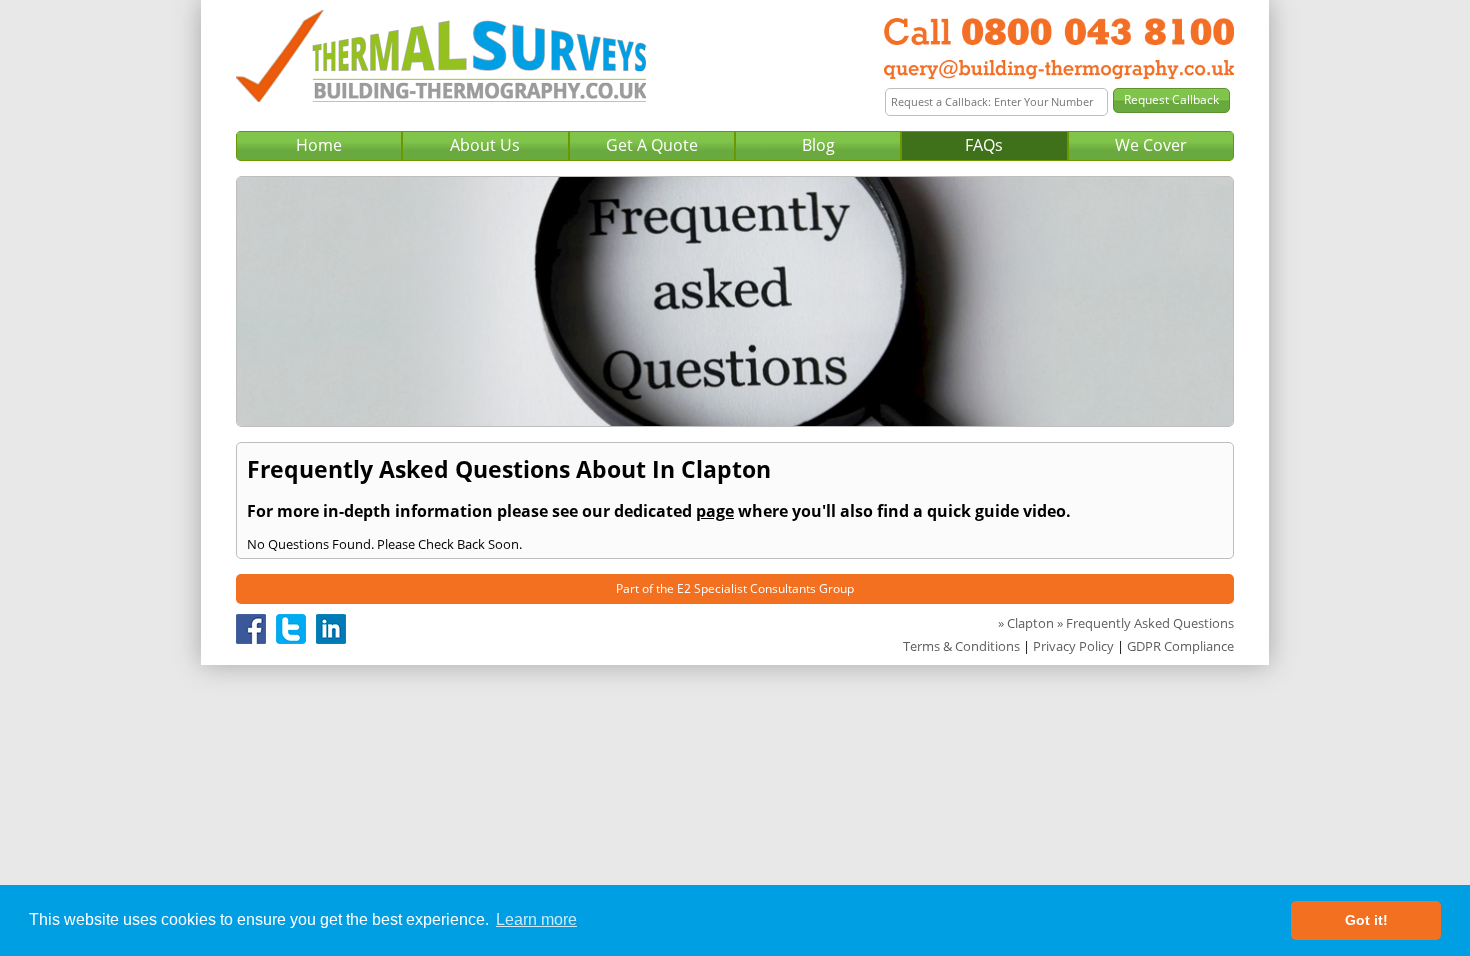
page (715, 511)
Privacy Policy (1073, 646)
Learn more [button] (536, 919)
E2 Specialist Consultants (746, 588)
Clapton (1030, 623)
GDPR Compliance (1180, 646)
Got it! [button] (1366, 920)
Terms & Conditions (961, 646)
